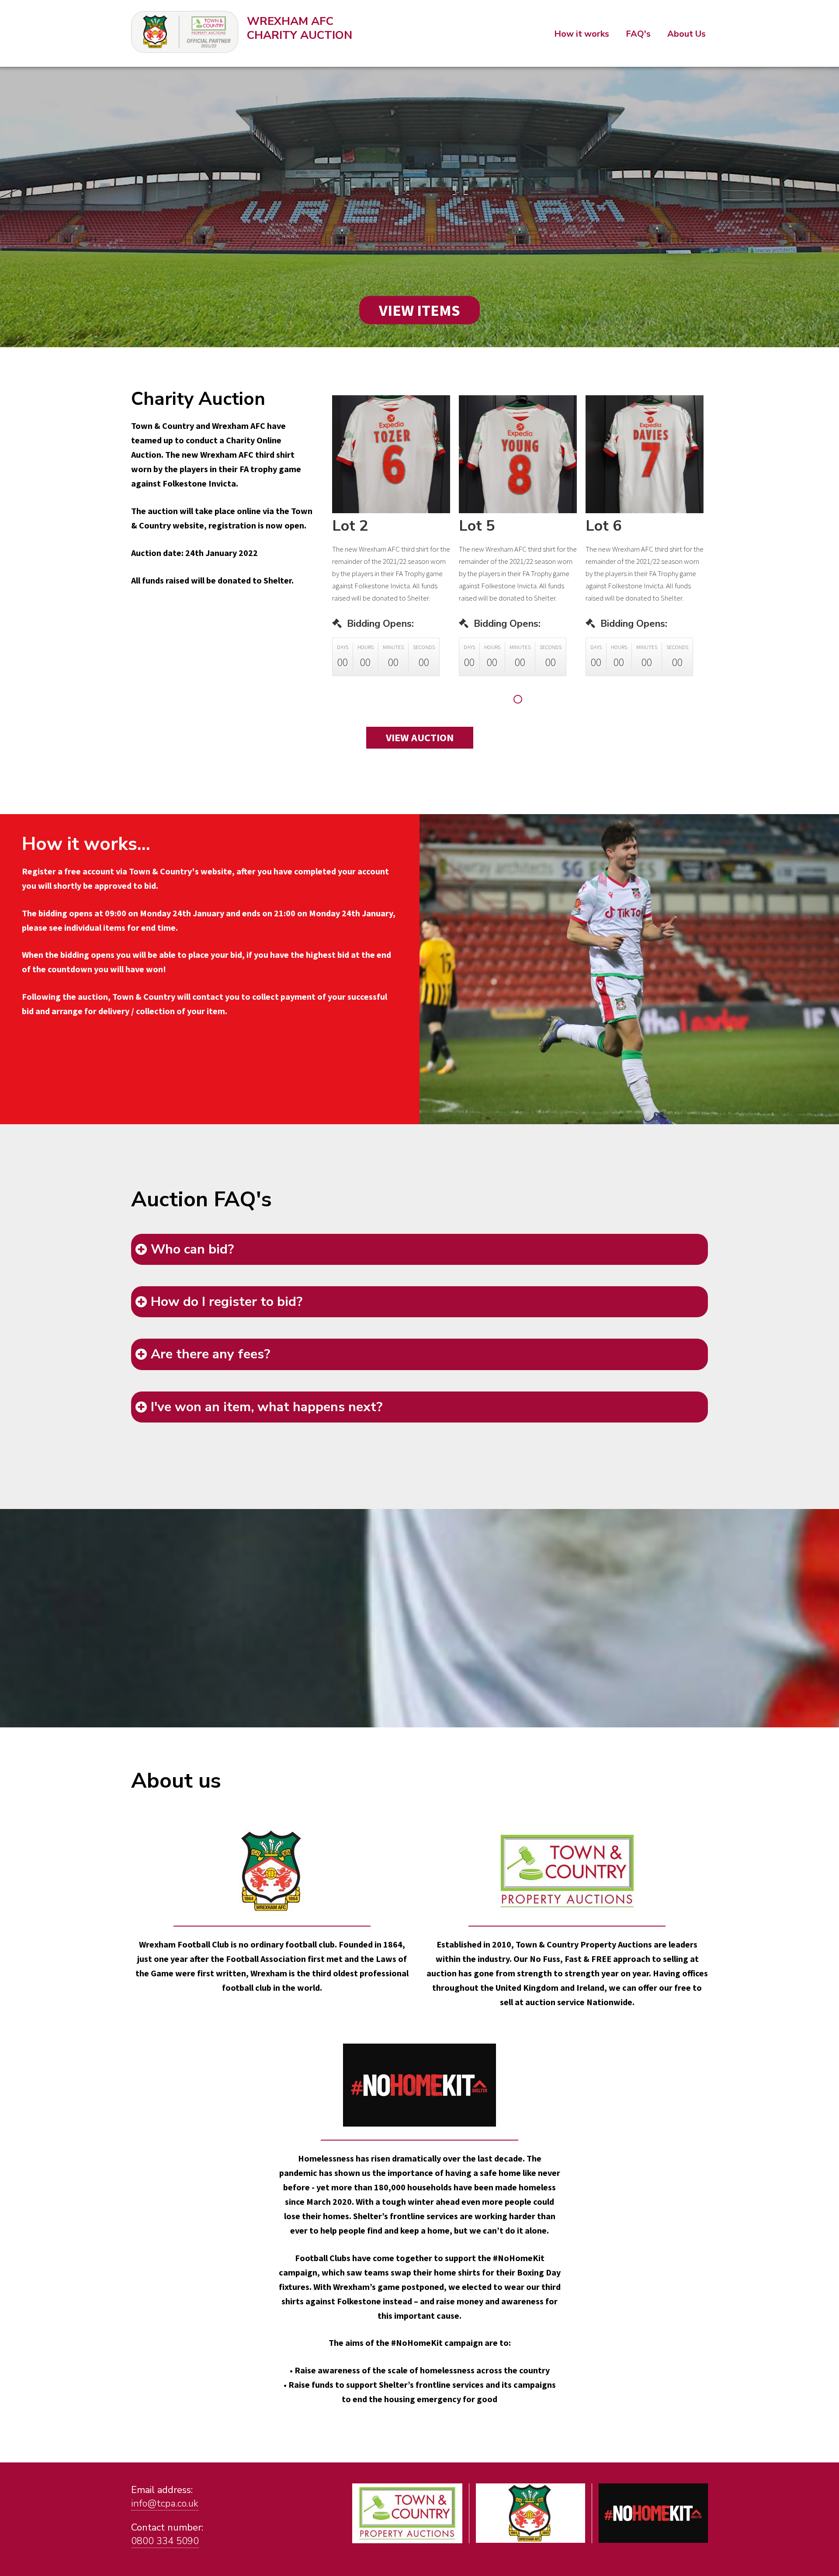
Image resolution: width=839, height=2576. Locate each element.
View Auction (420, 737)
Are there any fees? (210, 1354)
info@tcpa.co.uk (165, 2503)
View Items (419, 310)
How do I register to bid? (227, 1302)
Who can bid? (192, 1249)
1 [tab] (519, 700)
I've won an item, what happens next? (267, 1407)
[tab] (419, 1249)
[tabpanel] (391, 542)
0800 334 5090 (165, 2541)
